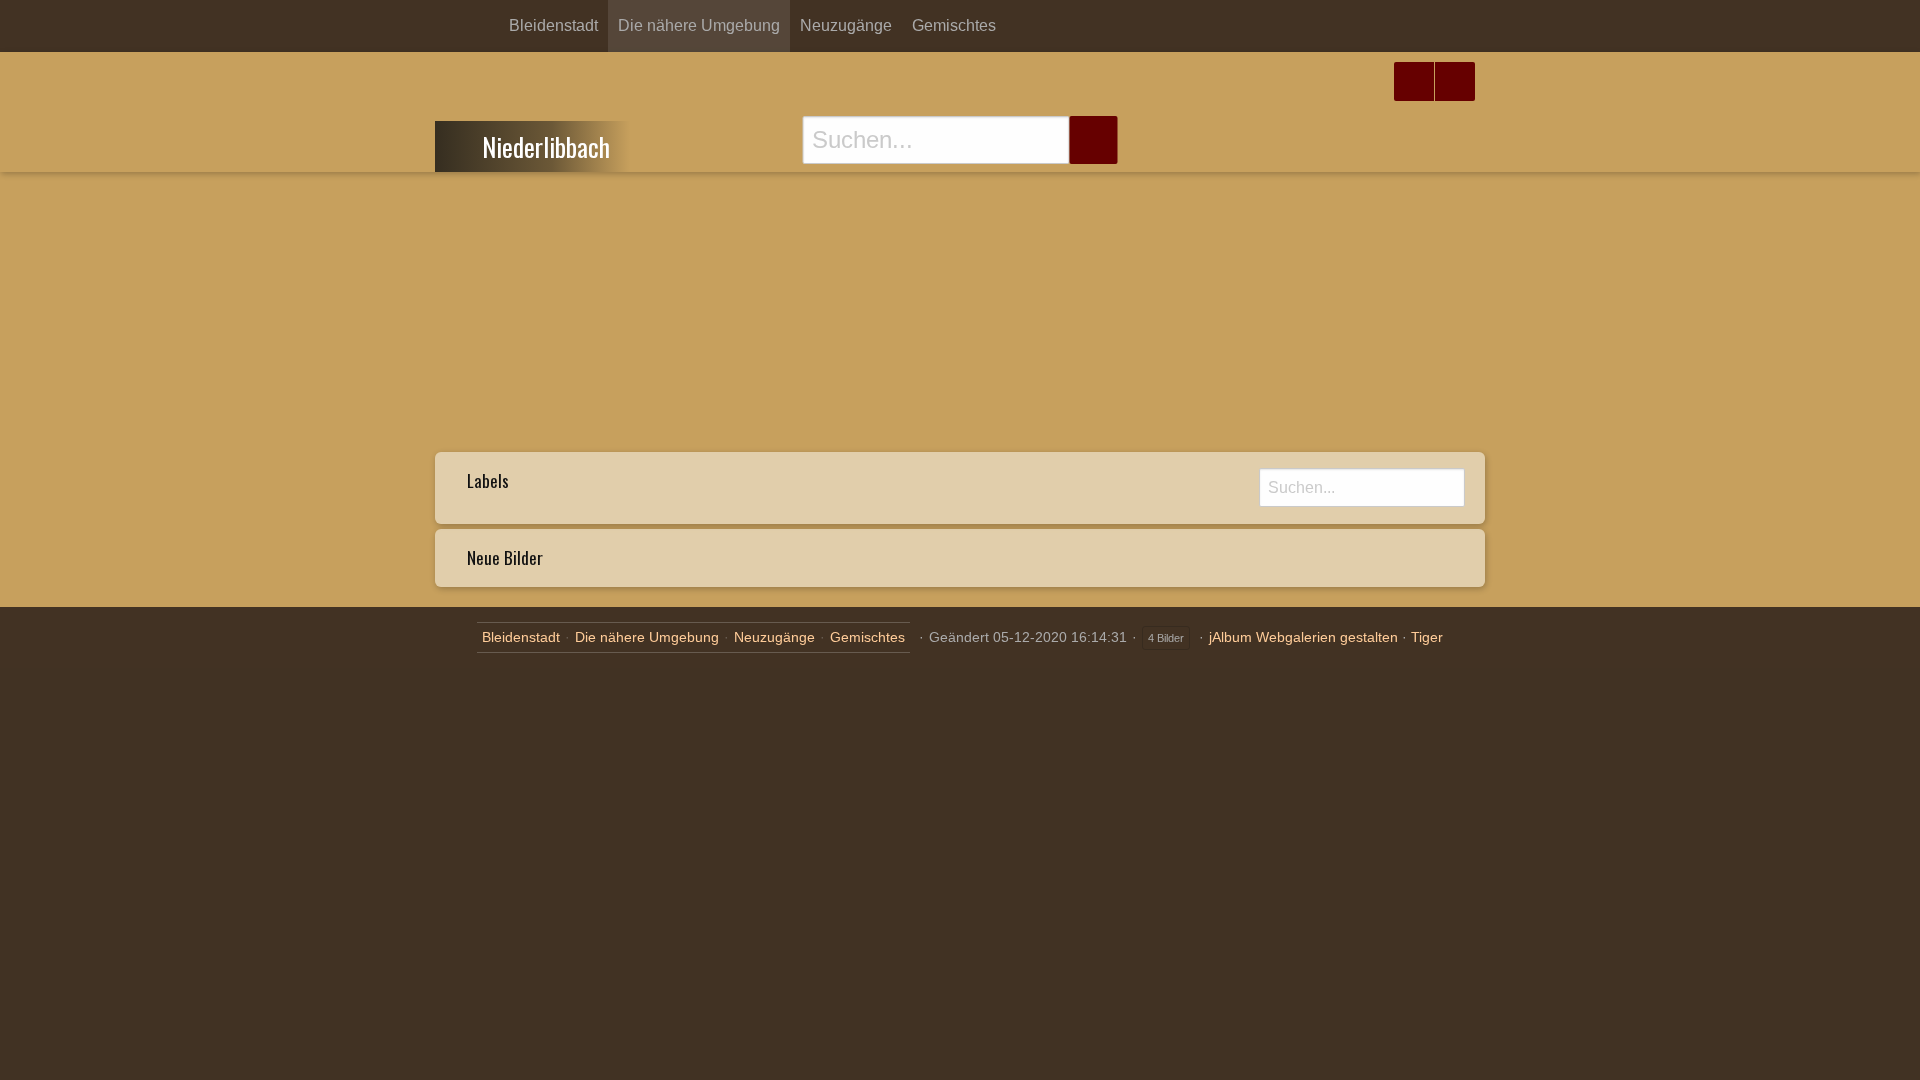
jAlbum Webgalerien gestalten (1303, 637)
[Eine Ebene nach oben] (464, 144)
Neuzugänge (846, 25)
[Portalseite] (451, 26)
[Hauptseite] (483, 26)
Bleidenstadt (553, 25)
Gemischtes (954, 25)
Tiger (1427, 637)
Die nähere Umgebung (699, 25)
